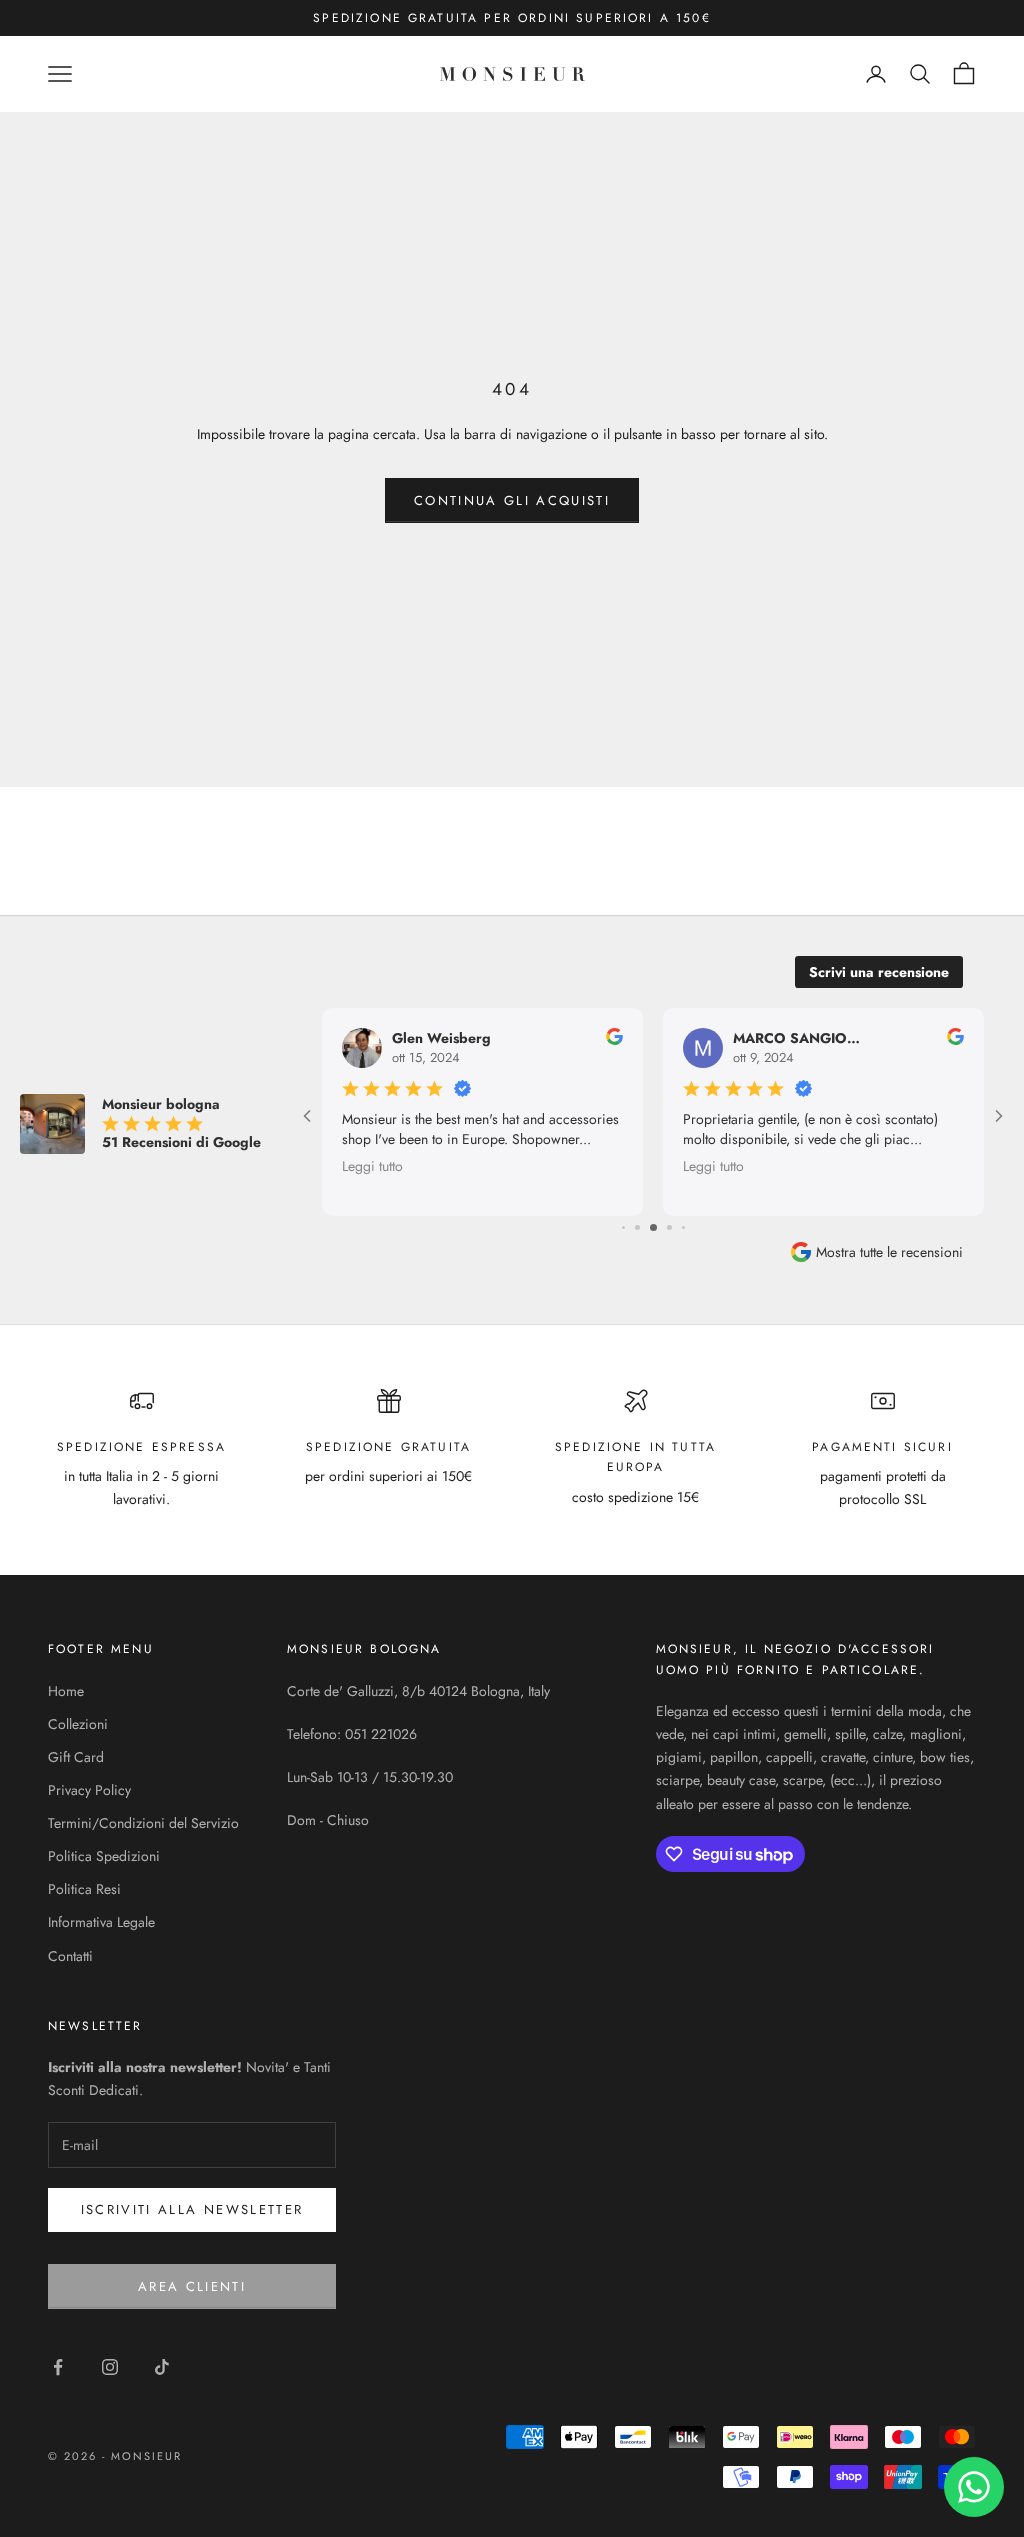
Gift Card (76, 1757)
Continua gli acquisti (512, 500)
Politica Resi (84, 1889)
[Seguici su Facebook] (58, 2367)
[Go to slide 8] (683, 1227)
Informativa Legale (101, 1922)
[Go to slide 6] (653, 1227)
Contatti (70, 1956)
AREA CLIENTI (192, 2286)
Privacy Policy (89, 1790)
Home (66, 1691)
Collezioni (78, 1724)
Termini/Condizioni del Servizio (143, 1823)
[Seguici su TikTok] (162, 2367)
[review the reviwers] (614, 1036)
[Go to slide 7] (669, 1227)
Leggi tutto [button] (372, 1165)
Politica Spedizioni (104, 1856)
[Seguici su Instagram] (110, 2367)
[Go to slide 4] (623, 1227)
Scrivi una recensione (879, 972)
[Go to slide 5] (637, 1227)
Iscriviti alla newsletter (192, 2209)
